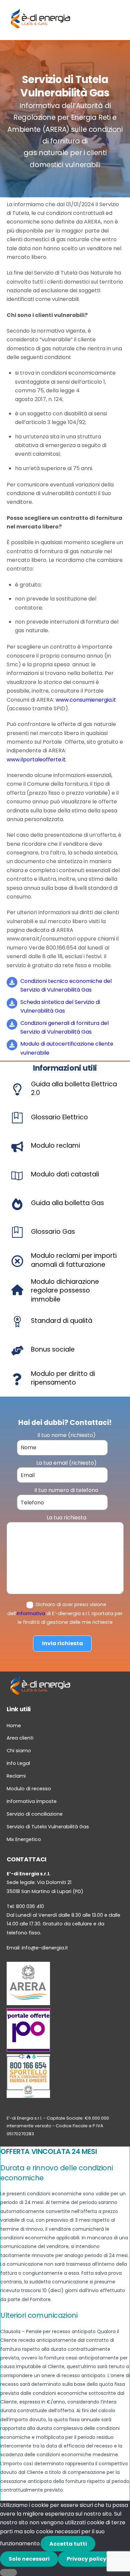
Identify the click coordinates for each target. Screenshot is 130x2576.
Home (14, 1726)
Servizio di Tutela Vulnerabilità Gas (48, 1827)
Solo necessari (29, 2559)
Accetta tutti (68, 2544)
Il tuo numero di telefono (66, 1490)
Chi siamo (19, 1751)
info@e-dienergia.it (45, 1948)
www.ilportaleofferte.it (36, 760)
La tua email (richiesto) (66, 1463)
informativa (31, 1613)
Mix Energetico (24, 1839)
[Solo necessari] (8, 2572)
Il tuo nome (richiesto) (66, 1435)
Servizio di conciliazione (35, 1814)
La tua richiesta (66, 1518)
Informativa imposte (32, 1801)
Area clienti (20, 1738)
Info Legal (18, 1763)
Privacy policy (86, 2559)
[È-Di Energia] (40, 28)
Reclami (16, 1776)
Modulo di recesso (29, 1789)
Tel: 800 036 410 (25, 1906)
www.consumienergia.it (86, 700)
